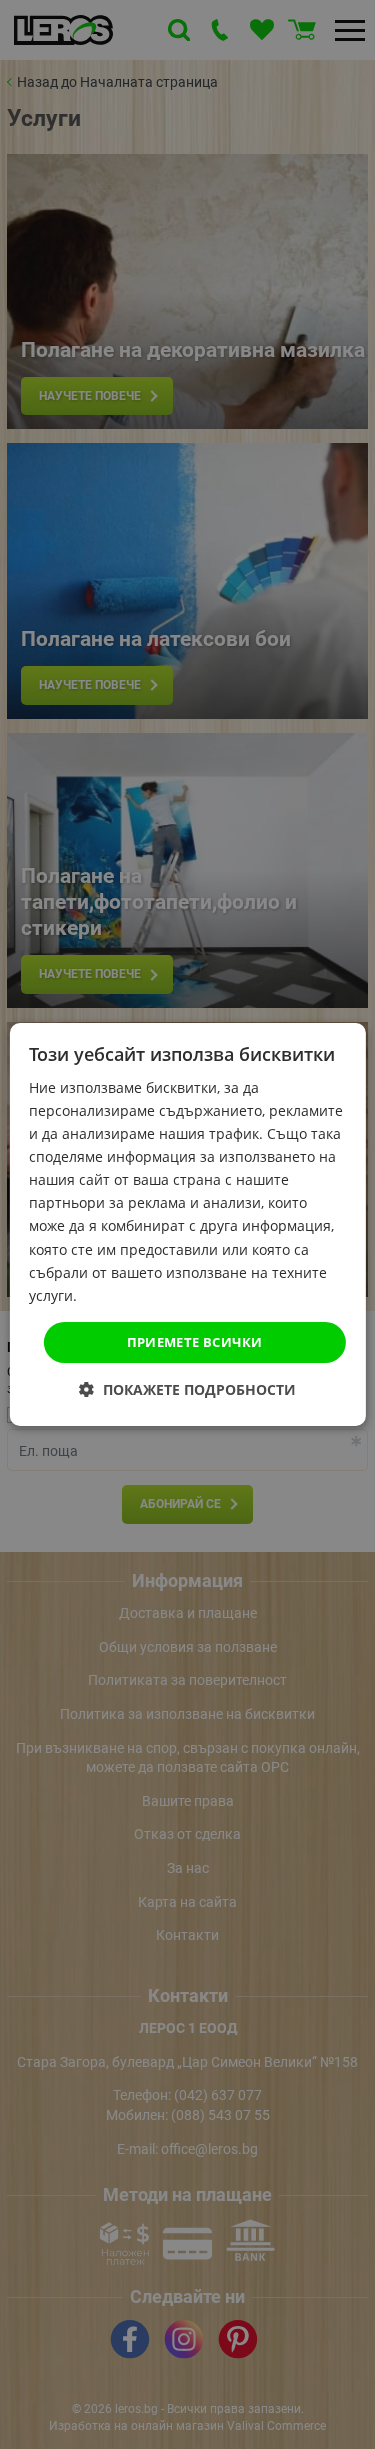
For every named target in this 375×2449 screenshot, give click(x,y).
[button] (187, 1389)
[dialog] (187, 1225)
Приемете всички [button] (195, 1342)
